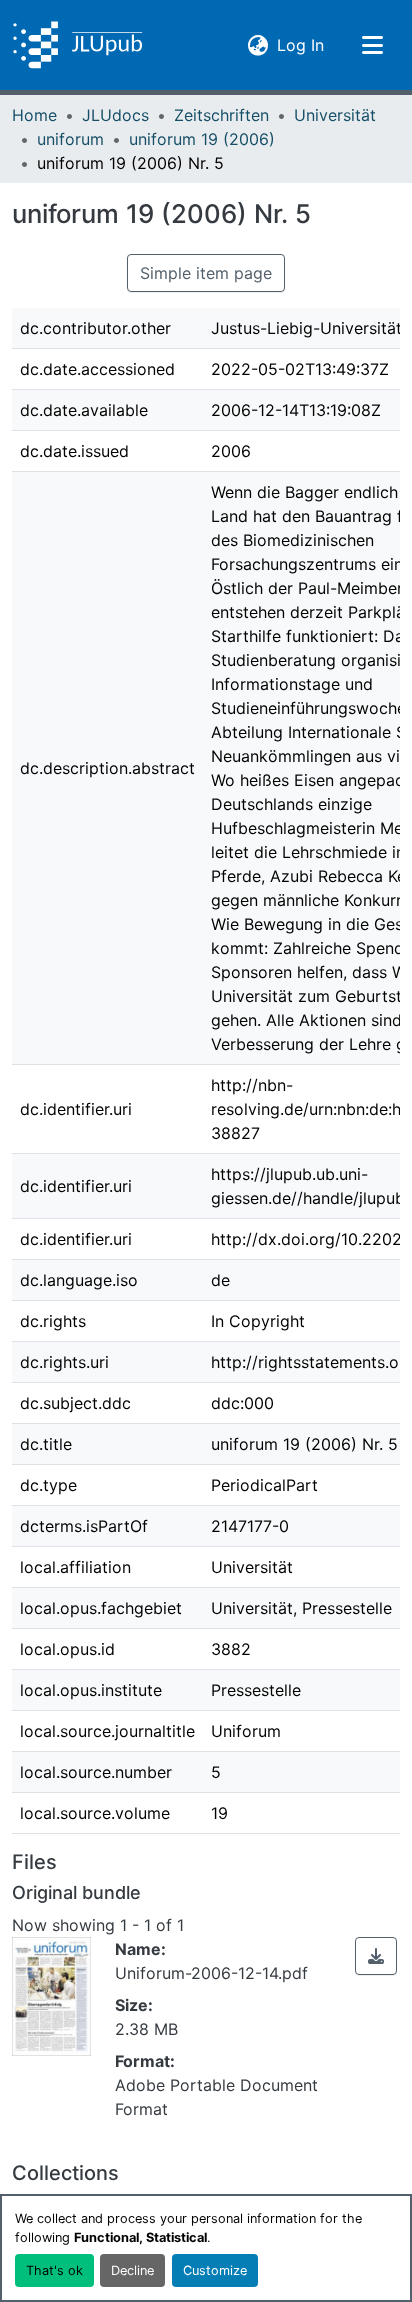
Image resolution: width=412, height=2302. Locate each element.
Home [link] (34, 115)
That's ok (54, 2270)
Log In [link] (300, 44)
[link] (376, 1956)
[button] (77, 45)
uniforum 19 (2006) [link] (202, 139)
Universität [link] (335, 115)
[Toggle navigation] (372, 45)
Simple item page (206, 273)
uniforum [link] (70, 139)
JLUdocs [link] (115, 115)
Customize (215, 2270)
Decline (132, 2270)
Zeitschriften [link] (221, 115)
